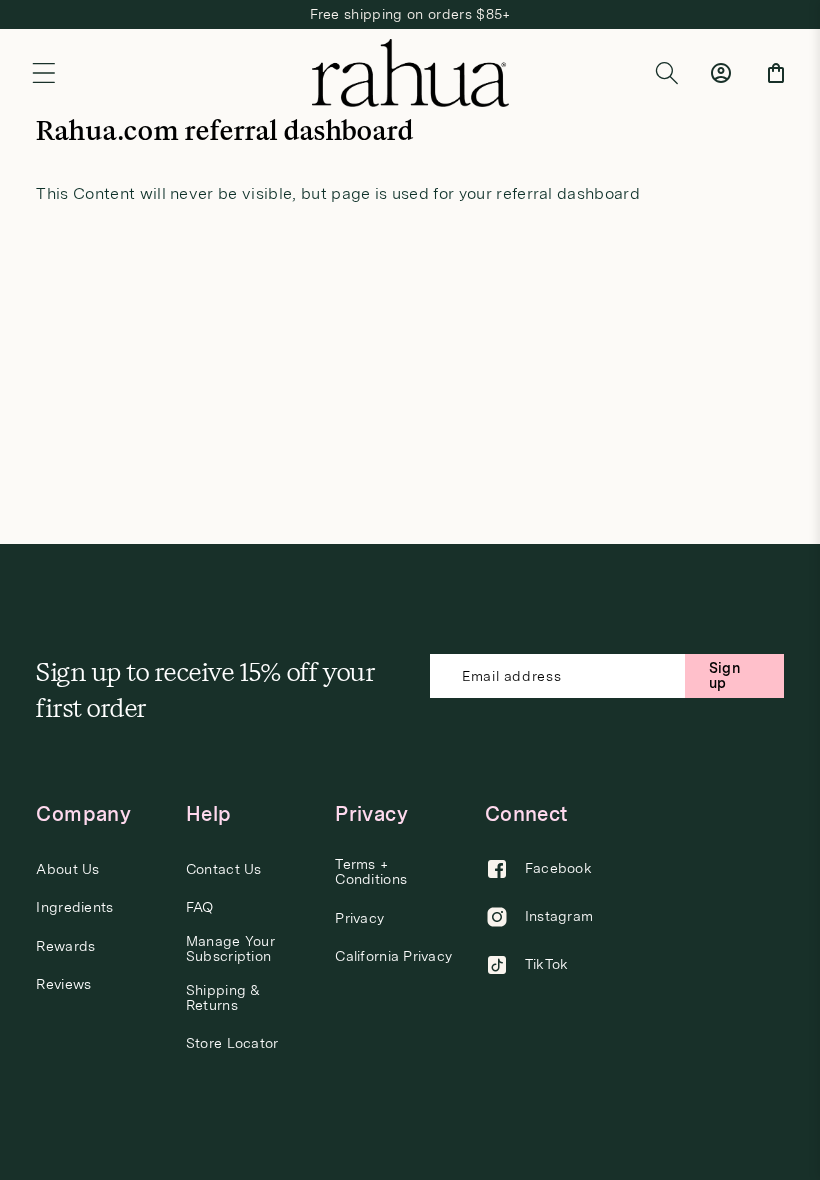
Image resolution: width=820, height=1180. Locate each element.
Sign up (724, 675)
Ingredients (74, 907)
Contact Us (224, 869)
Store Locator (232, 1043)
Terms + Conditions (371, 872)
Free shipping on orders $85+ (410, 14)
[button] (44, 73)
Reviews (63, 984)
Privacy (359, 918)
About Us (67, 869)
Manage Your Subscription (230, 949)
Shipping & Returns (223, 998)
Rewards (65, 946)
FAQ (200, 907)
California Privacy (393, 956)
